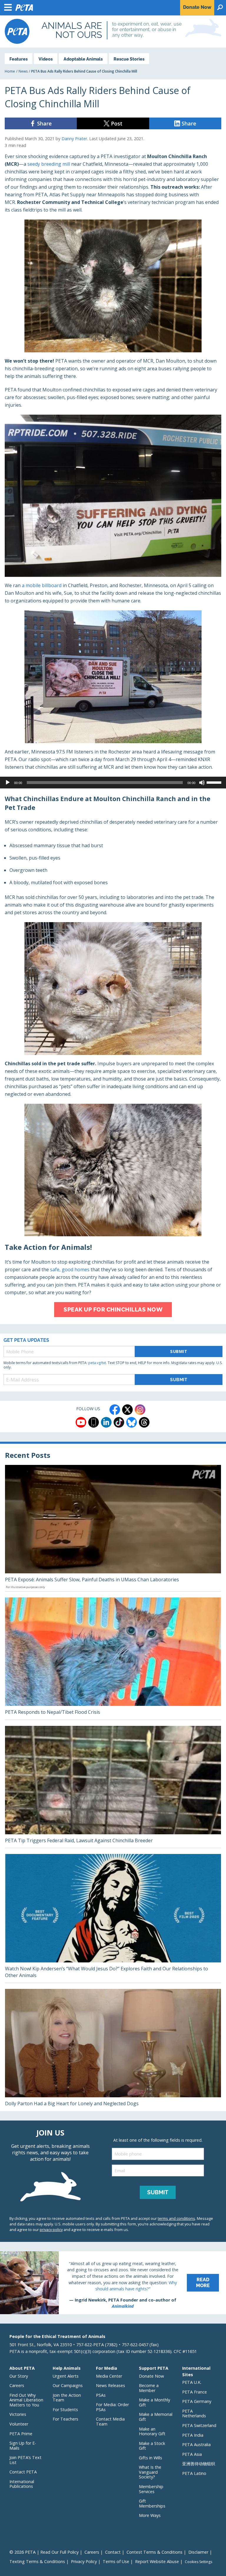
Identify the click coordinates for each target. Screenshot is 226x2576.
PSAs (101, 2395)
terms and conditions (176, 2218)
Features (19, 59)
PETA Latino (194, 2473)
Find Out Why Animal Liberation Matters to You (26, 2400)
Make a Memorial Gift (156, 2417)
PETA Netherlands (194, 2413)
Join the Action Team (67, 2398)
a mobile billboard (42, 585)
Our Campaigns (68, 2385)
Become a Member (149, 2388)
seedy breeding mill (49, 164)
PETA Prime (21, 2434)
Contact (113, 2552)
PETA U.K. (192, 2382)
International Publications (22, 2484)
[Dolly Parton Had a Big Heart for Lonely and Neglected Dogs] (113, 2050)
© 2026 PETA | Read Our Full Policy (44, 2552)
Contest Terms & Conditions (154, 2552)
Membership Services (151, 2489)
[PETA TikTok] (119, 1422)
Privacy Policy (84, 2561)
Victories (18, 2414)
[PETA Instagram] (140, 1410)
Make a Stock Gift (152, 2446)
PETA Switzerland (199, 2425)
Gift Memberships (152, 2503)
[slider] (215, 782)
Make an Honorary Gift (152, 2431)
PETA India (193, 2435)
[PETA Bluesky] (132, 1422)
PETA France (195, 2392)
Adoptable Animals (83, 59)
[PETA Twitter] (127, 1410)
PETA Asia (192, 2454)
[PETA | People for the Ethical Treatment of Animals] (17, 31)
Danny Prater (74, 139)
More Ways (150, 2515)
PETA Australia (196, 2444)
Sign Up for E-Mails (23, 2446)
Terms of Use (116, 2561)
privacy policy (51, 2230)
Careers (17, 2385)
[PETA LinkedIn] (106, 1422)
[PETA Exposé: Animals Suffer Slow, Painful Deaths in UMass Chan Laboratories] (113, 1528)
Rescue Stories (129, 59)
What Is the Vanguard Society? (150, 2472)
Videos (46, 59)
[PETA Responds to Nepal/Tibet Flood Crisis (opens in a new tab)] (113, 1659)
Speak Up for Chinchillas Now (113, 1309)
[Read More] (113, 2283)
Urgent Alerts (66, 2376)
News (23, 71)
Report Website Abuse (157, 2561)
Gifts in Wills (151, 2458)
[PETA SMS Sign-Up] (94, 1422)
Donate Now (151, 2376)
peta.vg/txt (97, 1363)
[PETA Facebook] (115, 1410)
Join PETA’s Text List (25, 2460)
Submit (179, 1351)
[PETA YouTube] (81, 1422)
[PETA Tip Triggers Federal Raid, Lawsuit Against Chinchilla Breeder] (113, 1787)
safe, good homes (70, 1269)
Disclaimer (198, 2552)
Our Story (19, 2376)
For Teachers (65, 2419)
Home (10, 71)
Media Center (109, 2376)
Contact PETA (23, 2472)
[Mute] (202, 783)
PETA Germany (197, 2401)
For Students (65, 2410)
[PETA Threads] (144, 1422)
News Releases (110, 2385)
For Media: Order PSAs (112, 2407)
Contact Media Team (110, 2421)
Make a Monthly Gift (154, 2402)
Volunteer (19, 2424)
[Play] (8, 783)
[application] (113, 783)
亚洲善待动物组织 (199, 2464)
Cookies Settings (198, 2562)
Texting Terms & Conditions (37, 2561)
